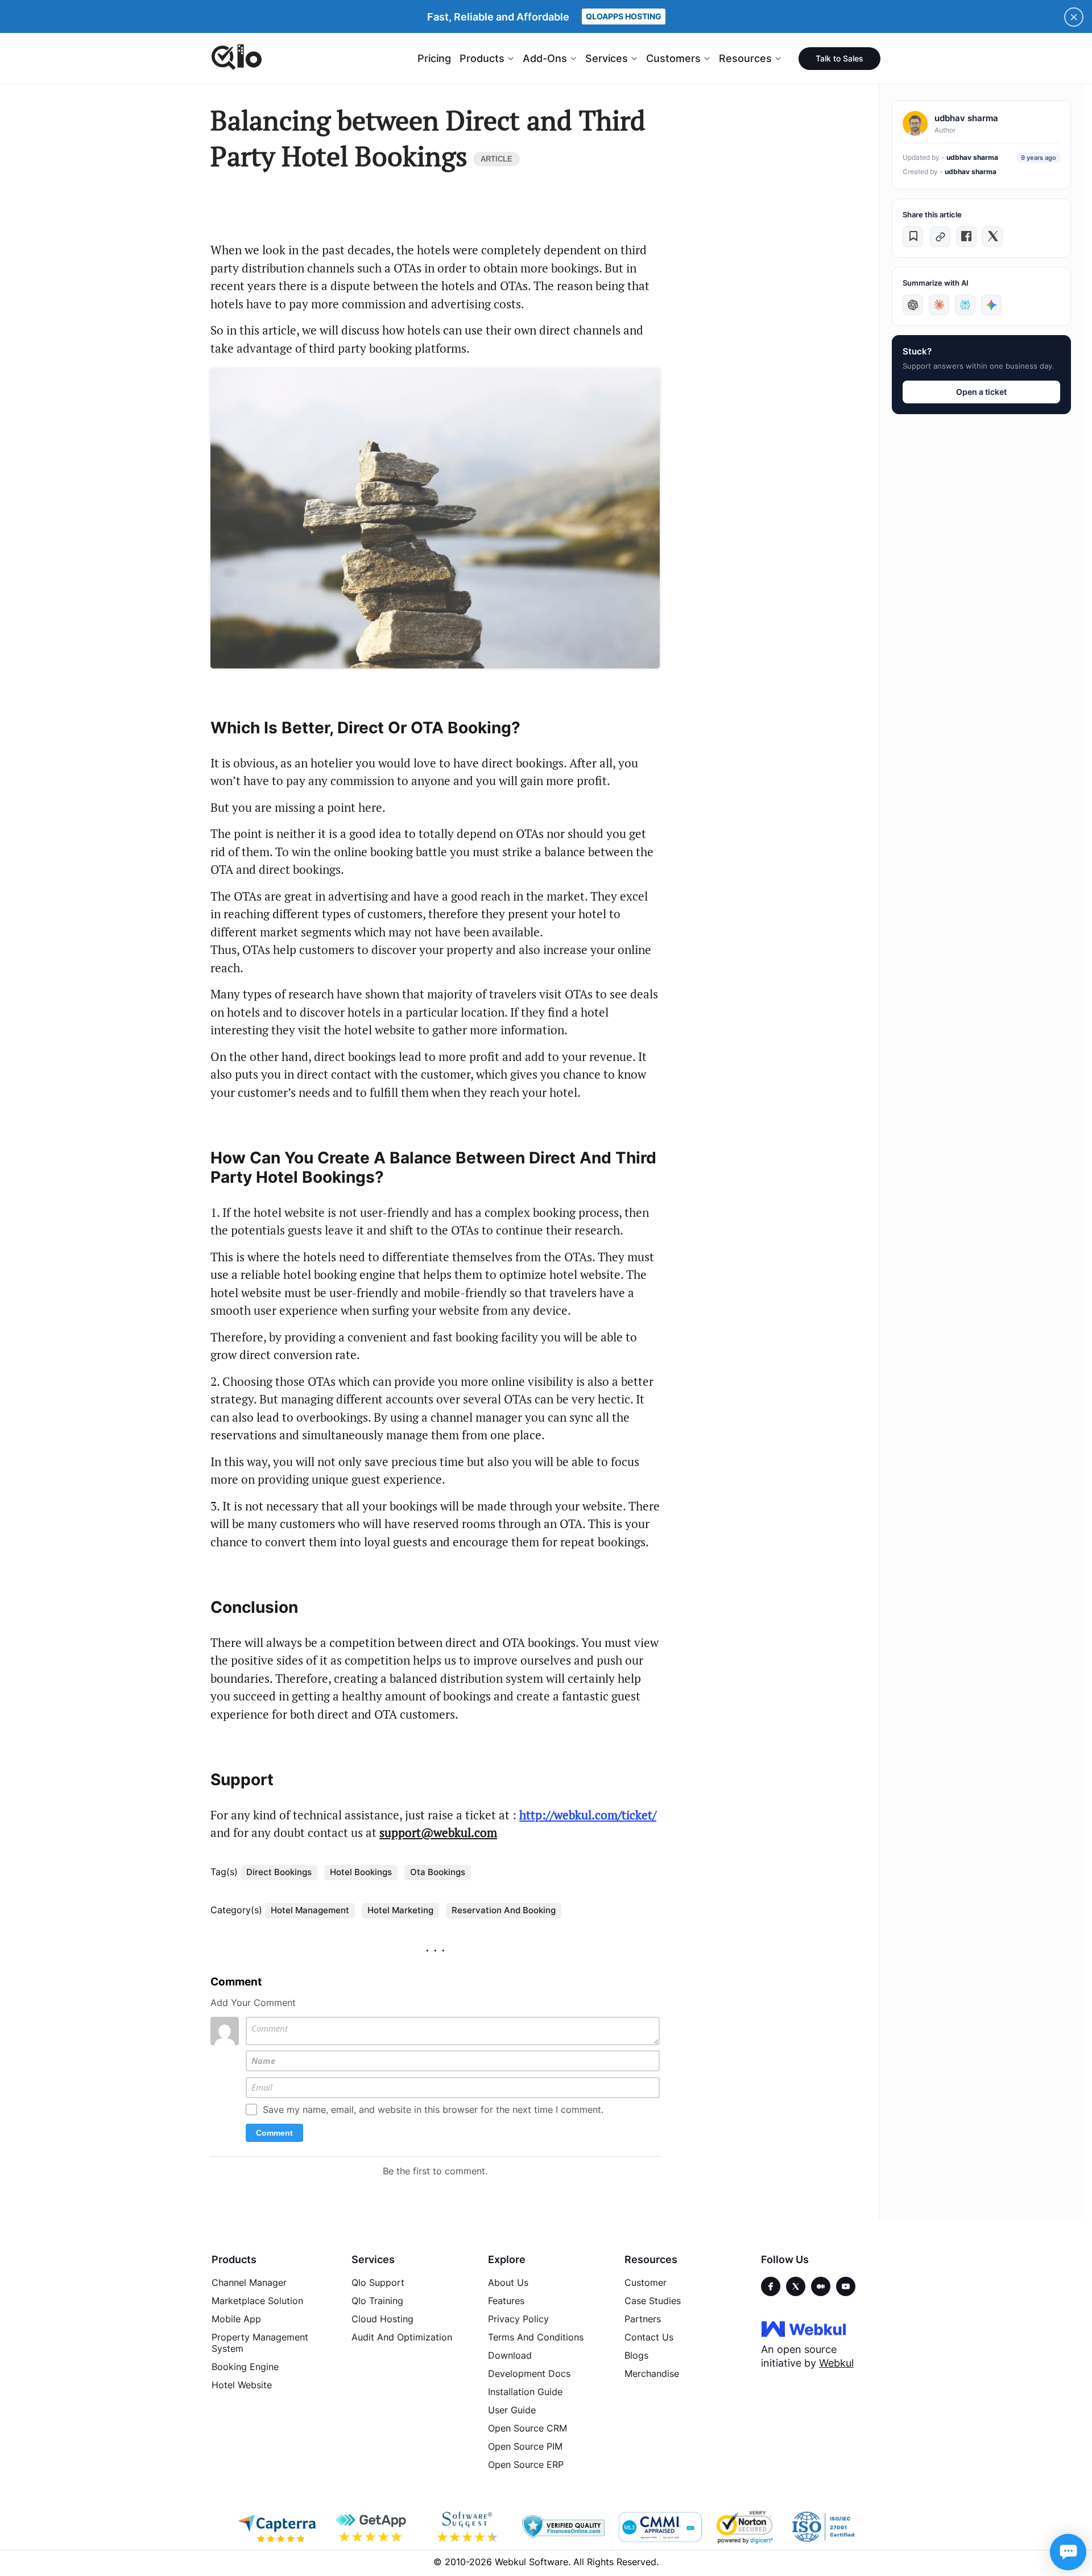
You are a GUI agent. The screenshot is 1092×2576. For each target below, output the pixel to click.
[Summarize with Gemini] (991, 305)
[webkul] (804, 2329)
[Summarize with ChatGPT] (913, 305)
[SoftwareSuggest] (468, 2527)
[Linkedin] (846, 2286)
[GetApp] (373, 2527)
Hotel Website (242, 2385)
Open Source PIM (525, 2446)
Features (506, 2301)
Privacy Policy (518, 2319)
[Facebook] (771, 2286)
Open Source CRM (528, 2428)
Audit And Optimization (402, 2337)
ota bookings (438, 1872)
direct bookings (279, 1872)
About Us (508, 2282)
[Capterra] (277, 2527)
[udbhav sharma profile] (915, 123)
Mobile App (236, 2319)
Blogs (636, 2355)
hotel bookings (361, 1872)
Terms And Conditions (536, 2337)
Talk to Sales (839, 58)
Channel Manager (249, 2282)
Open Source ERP (526, 2464)
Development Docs (529, 2373)
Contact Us (649, 2337)
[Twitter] (796, 2286)
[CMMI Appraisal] (659, 2527)
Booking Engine (245, 2367)
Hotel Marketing (400, 1910)
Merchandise (652, 2373)
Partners (643, 2319)
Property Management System (260, 2343)
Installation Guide (525, 2392)
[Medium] (821, 2286)
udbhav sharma (972, 157)
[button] (913, 237)
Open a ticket (981, 392)
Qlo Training (377, 2301)
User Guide (512, 2410)
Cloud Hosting (382, 2319)
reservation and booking (504, 1910)
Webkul (836, 2363)
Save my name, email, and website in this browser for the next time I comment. (433, 2109)
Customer (646, 2282)
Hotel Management (310, 1910)
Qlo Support (378, 2282)
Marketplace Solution (257, 2301)
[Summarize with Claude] (939, 305)
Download (510, 2355)
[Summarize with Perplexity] (965, 305)
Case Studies (653, 2301)
